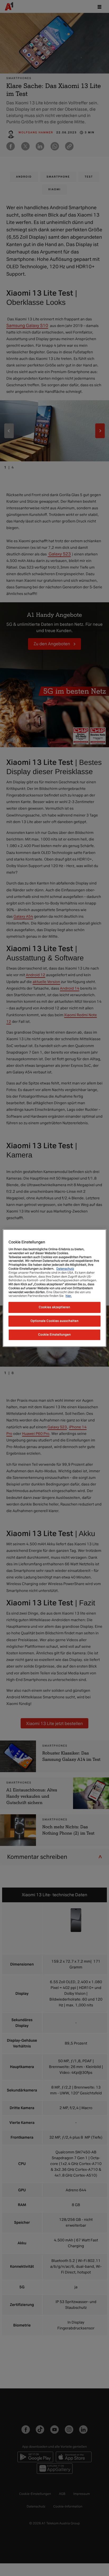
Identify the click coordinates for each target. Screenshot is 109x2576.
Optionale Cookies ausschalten (54, 1321)
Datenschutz (65, 1269)
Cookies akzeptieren (55, 1307)
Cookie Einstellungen (54, 1335)
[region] (54, 1288)
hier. (69, 1296)
